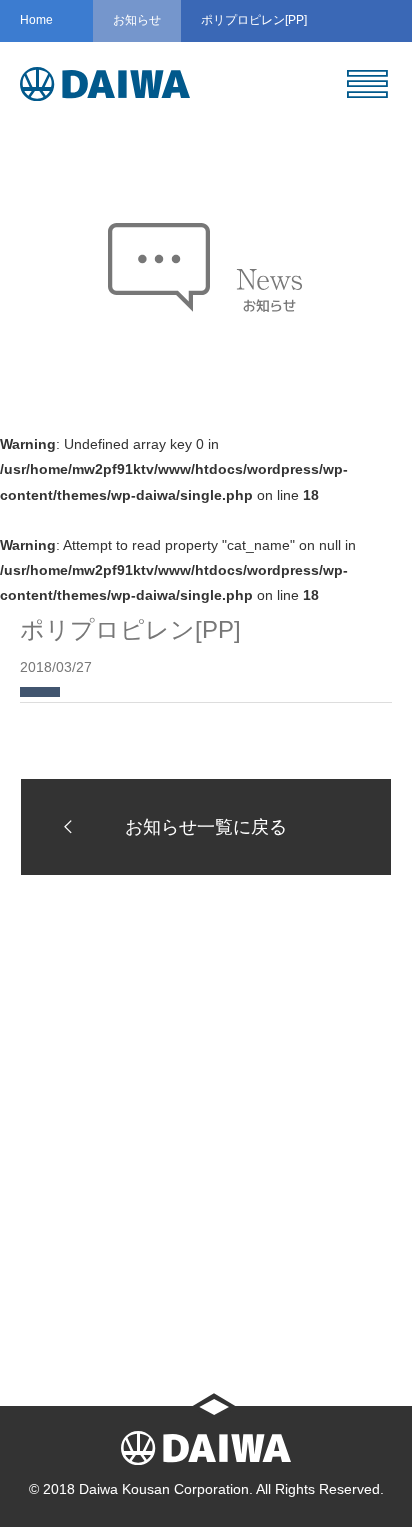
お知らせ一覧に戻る (206, 827)
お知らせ (137, 20)
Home (36, 20)
